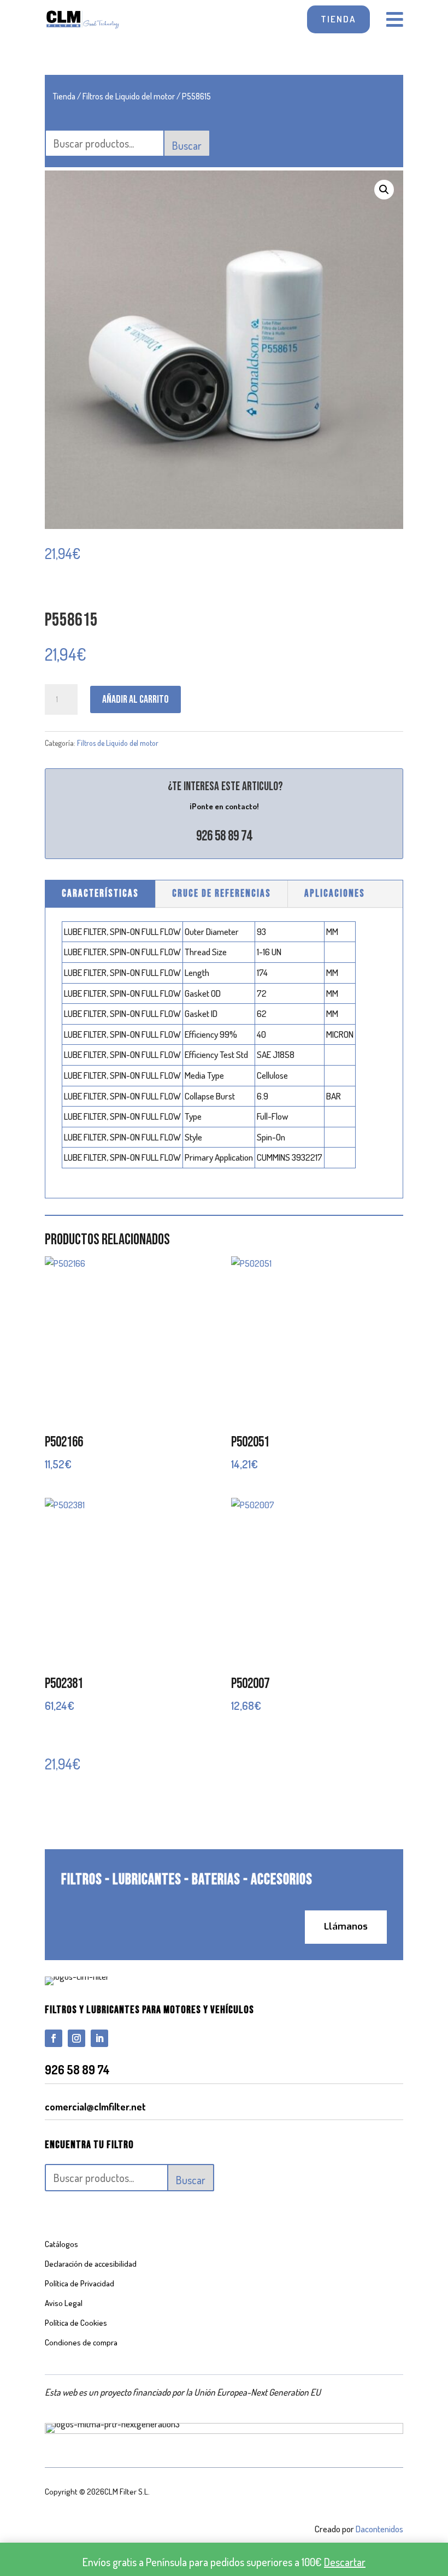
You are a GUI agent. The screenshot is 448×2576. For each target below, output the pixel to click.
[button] (384, 190)
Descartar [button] (345, 2562)
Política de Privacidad (79, 2283)
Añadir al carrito (135, 699)
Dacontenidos (379, 2529)
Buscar (187, 145)
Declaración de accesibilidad (91, 2264)
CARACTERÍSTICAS (100, 894)
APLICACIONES (335, 894)
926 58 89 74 (224, 836)
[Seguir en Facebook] (54, 2038)
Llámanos (346, 1927)
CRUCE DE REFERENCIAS (222, 894)
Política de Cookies (76, 2323)
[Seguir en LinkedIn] (99, 2038)
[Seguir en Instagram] (76, 2038)
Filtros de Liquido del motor (129, 96)
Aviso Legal (64, 2303)
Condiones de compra (81, 2342)
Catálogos (61, 2244)
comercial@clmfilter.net (95, 2107)
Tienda (64, 96)
